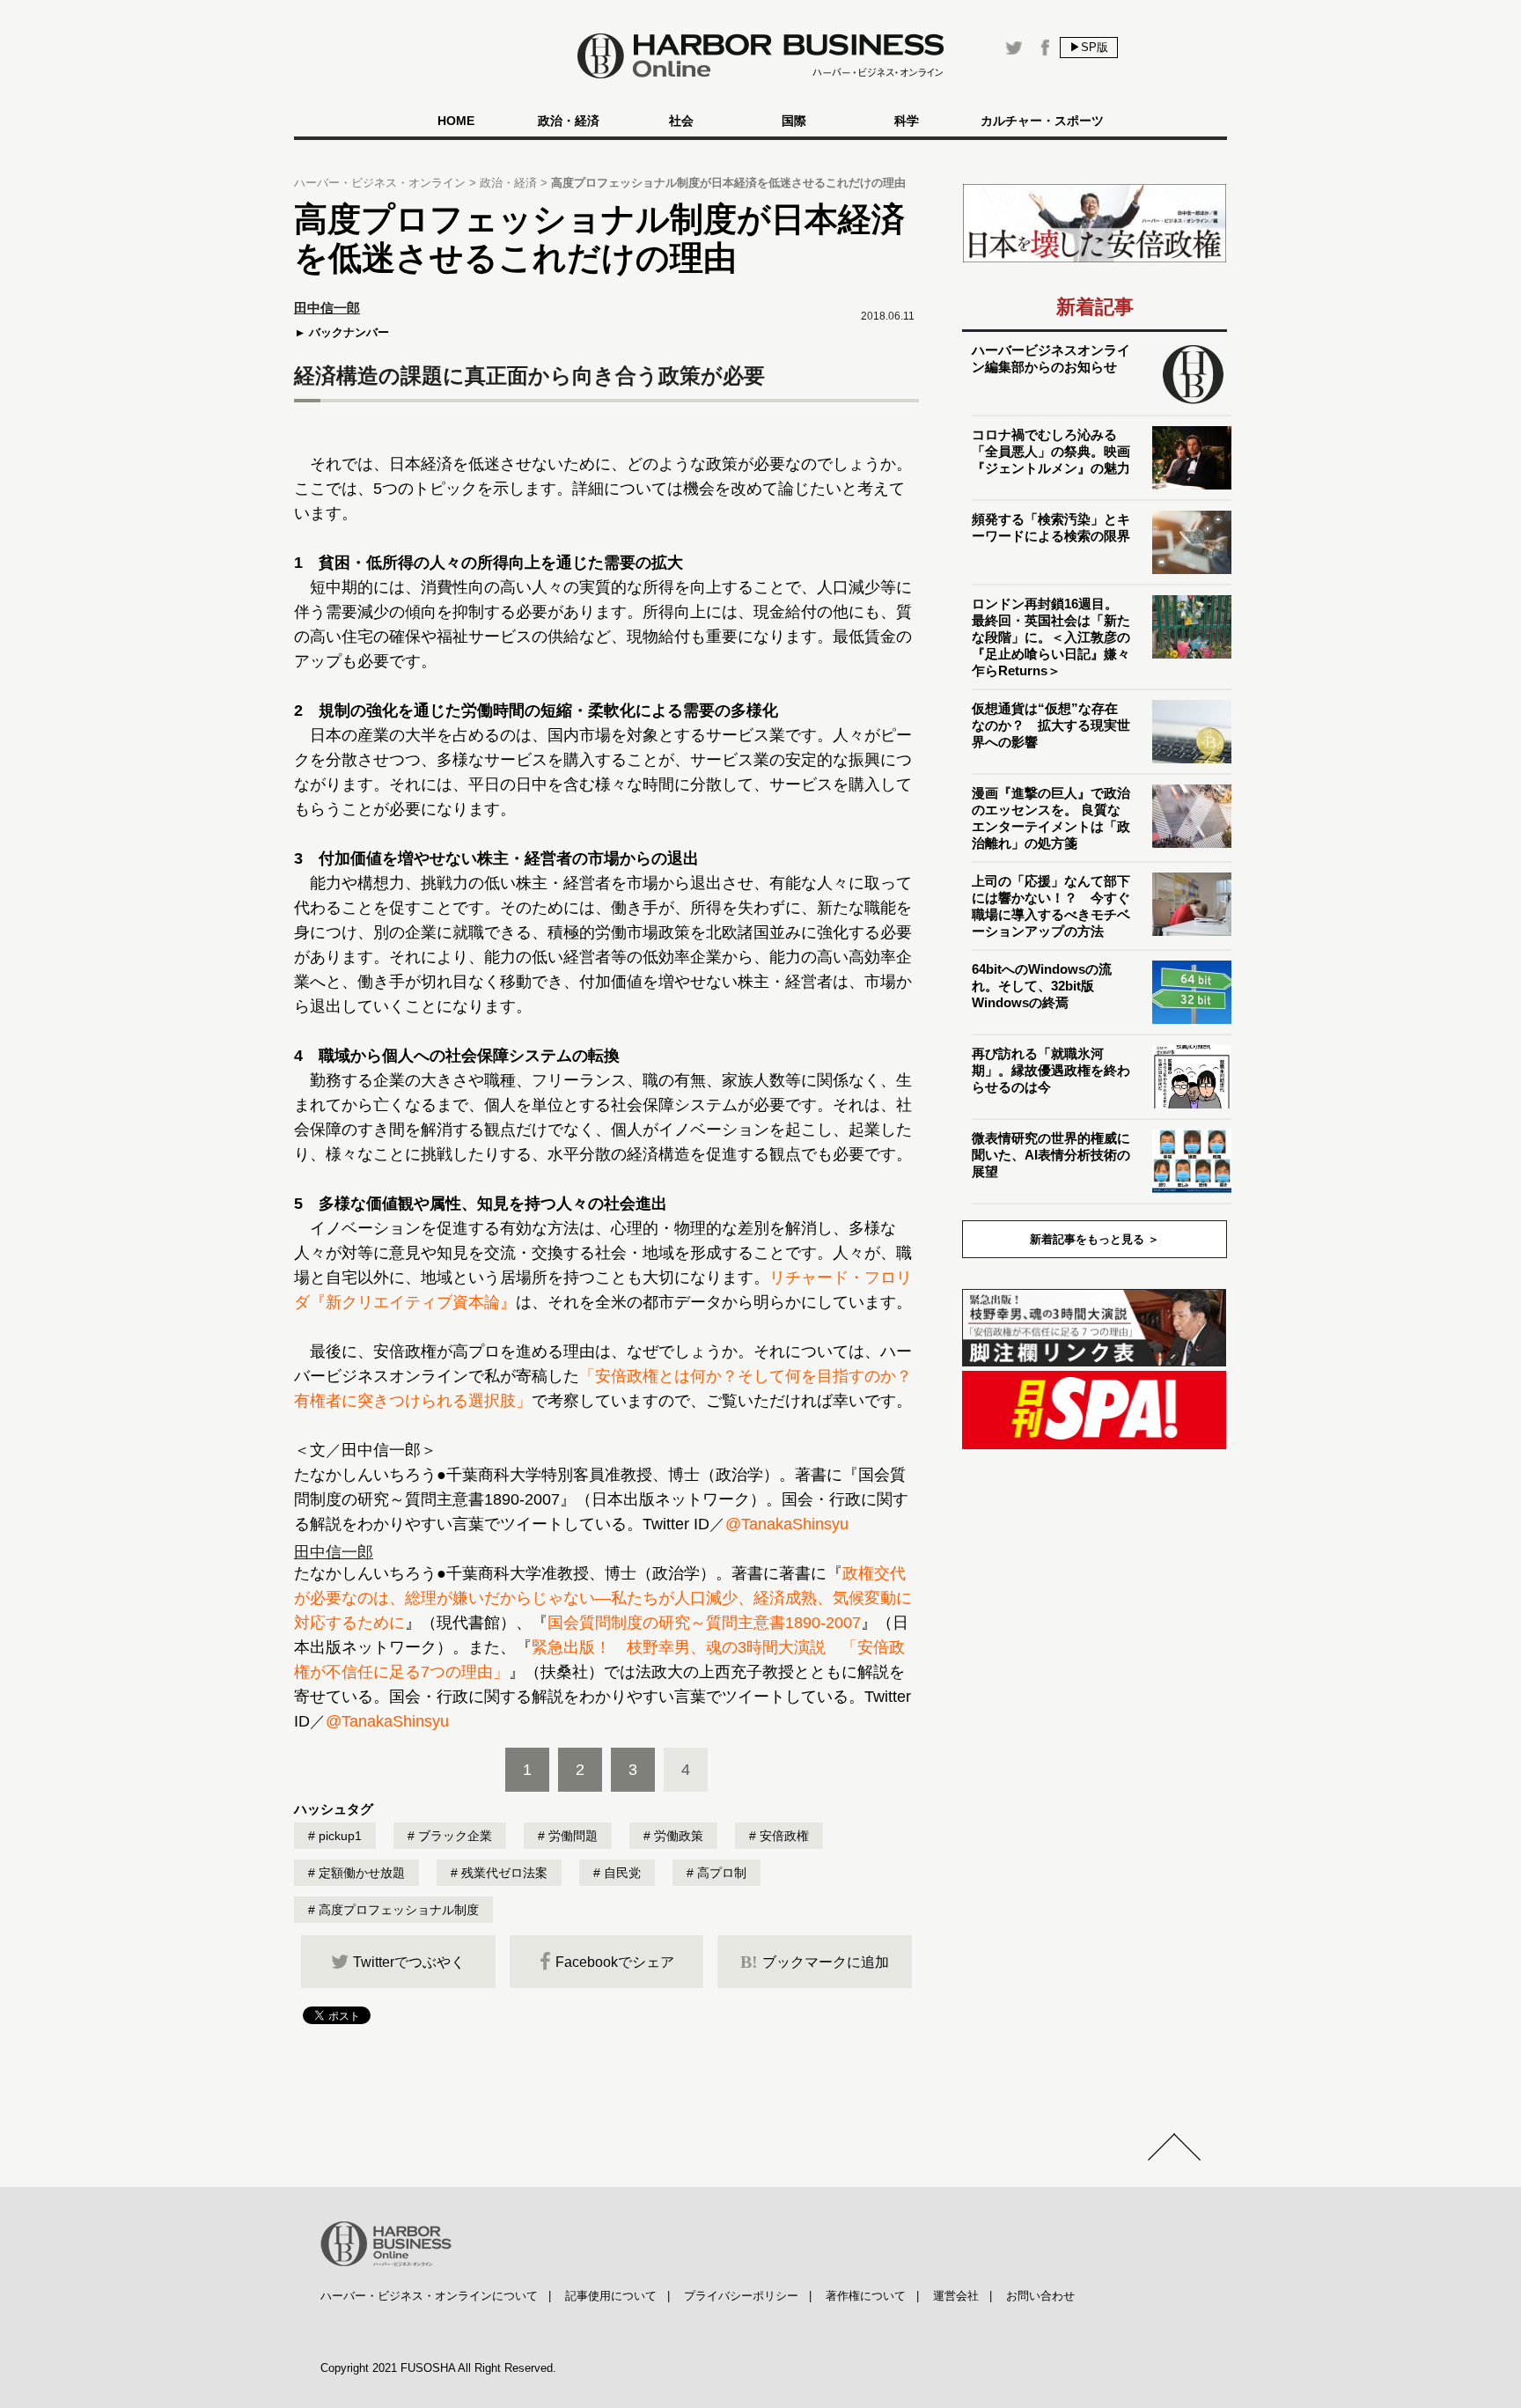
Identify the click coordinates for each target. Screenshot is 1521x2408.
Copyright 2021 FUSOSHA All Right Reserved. (438, 2368)
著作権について (866, 2296)
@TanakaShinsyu (787, 1524)
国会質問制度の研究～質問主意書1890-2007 (704, 1623)
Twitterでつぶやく (409, 1962)
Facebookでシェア (615, 1962)
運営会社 (956, 2296)
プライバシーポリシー (741, 2296)
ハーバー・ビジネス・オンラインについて (429, 2296)
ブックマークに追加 (815, 1962)
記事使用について (611, 2296)
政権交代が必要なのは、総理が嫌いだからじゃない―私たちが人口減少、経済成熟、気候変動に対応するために (603, 1598)
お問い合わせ (1040, 2296)
